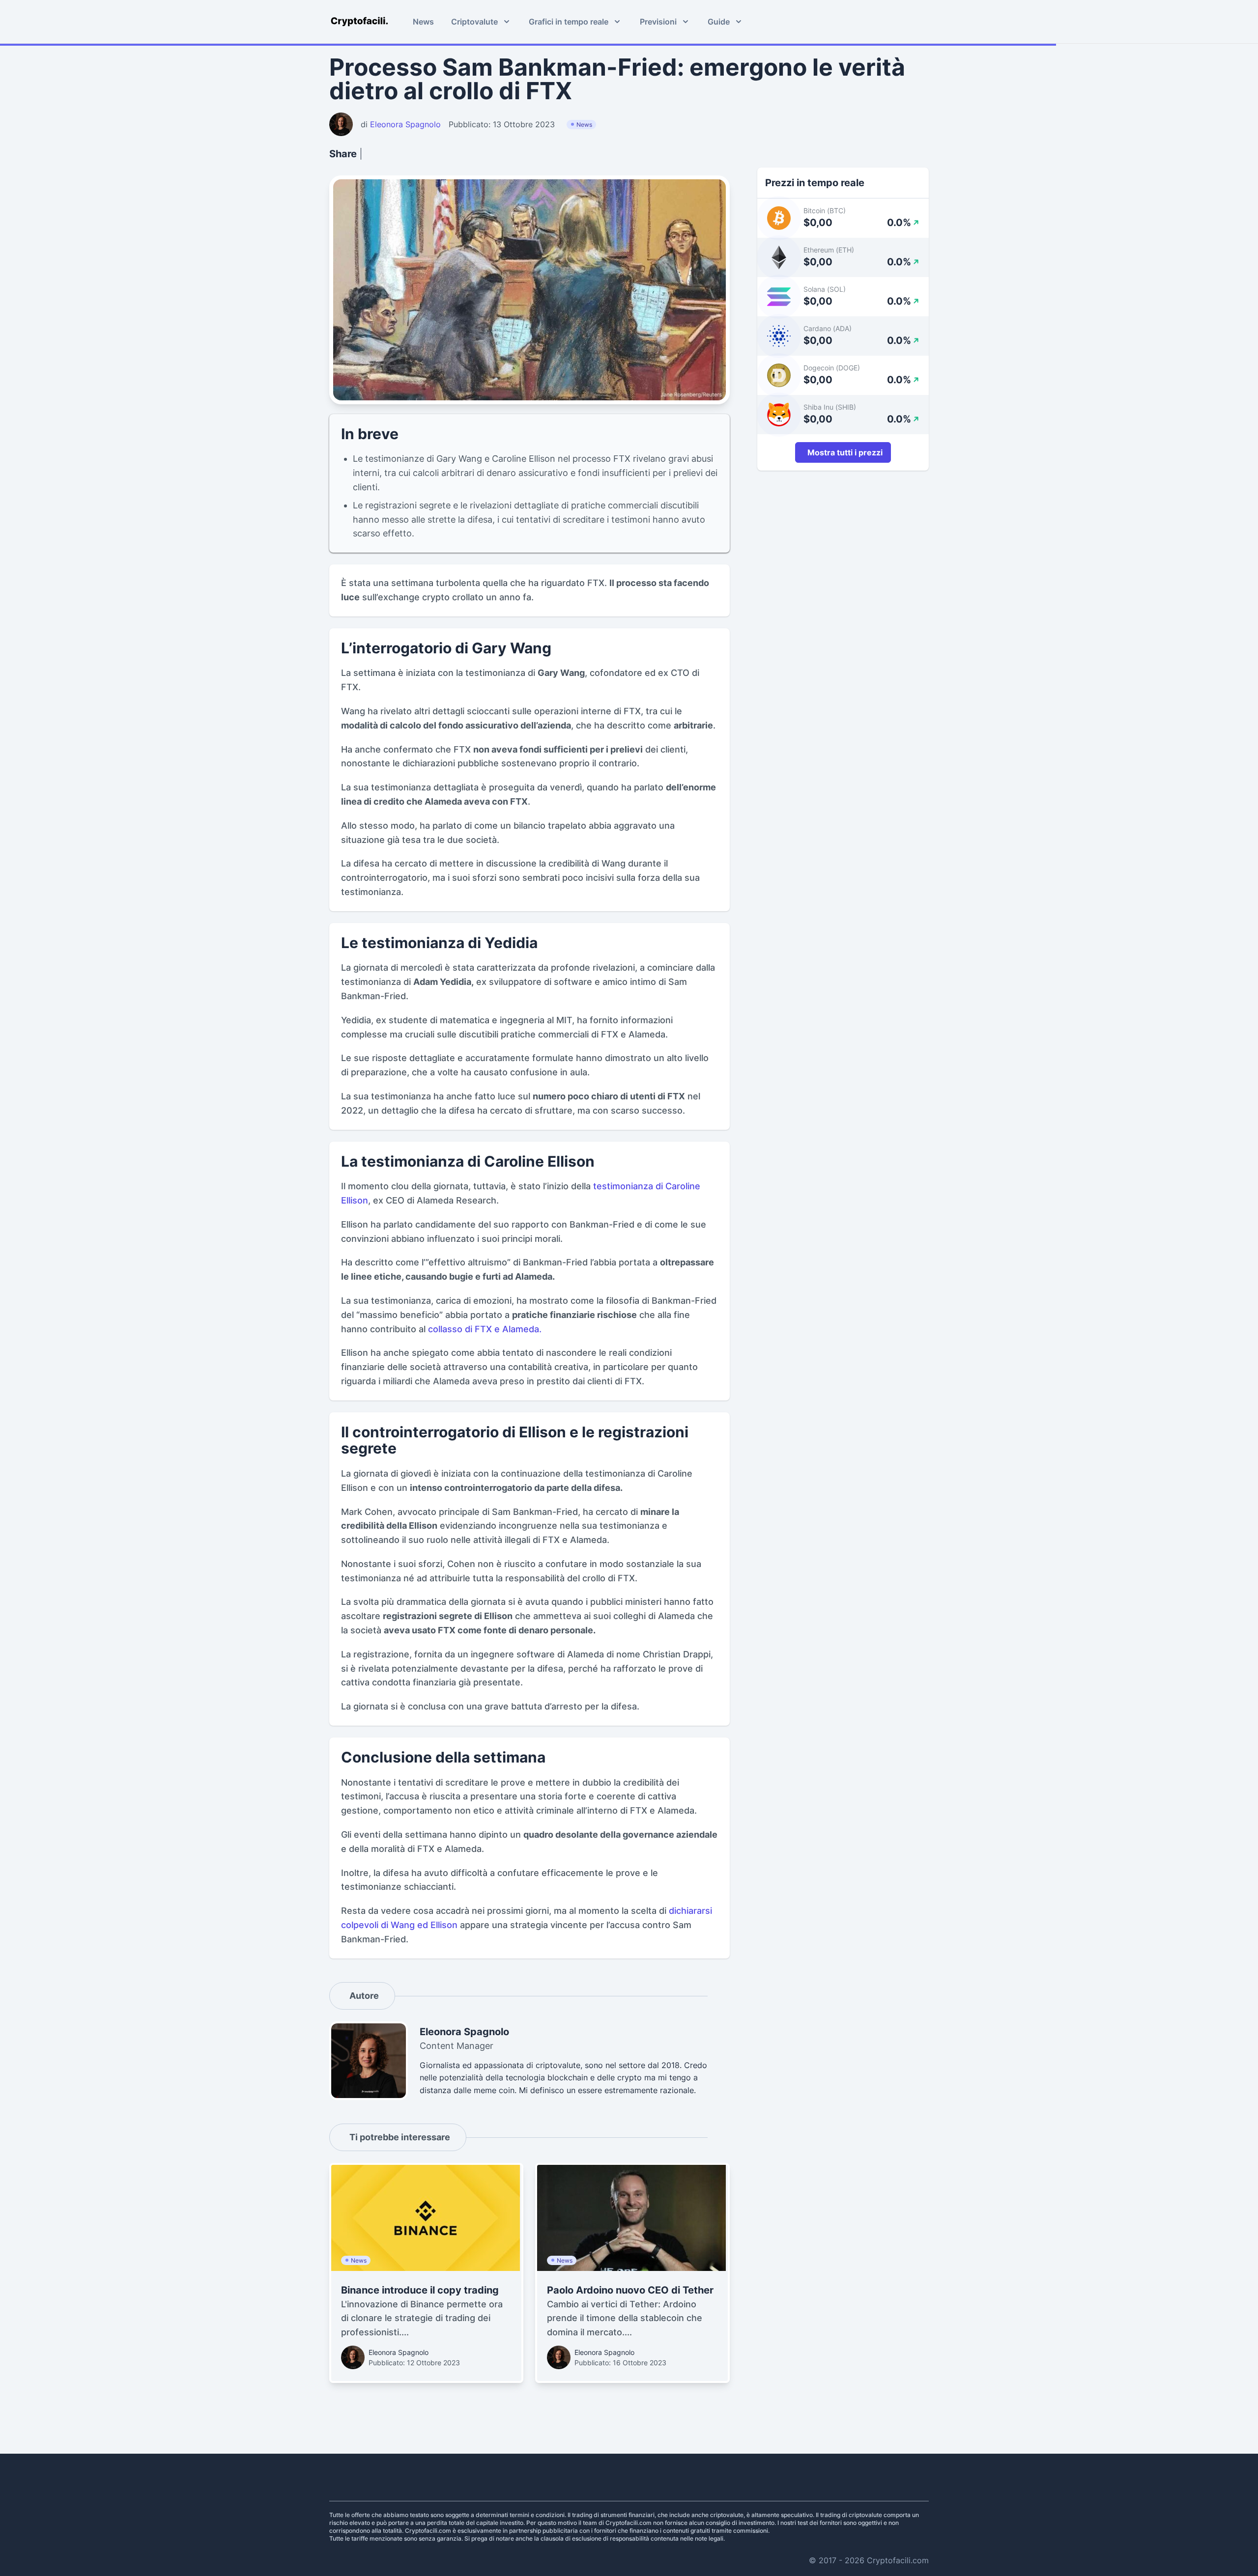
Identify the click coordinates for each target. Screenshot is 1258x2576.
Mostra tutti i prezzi (845, 452)
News (423, 22)
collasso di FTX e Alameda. (485, 1329)
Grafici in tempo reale (569, 22)
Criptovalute (474, 22)
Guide (719, 22)
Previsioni (658, 22)
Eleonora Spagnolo (399, 2352)
